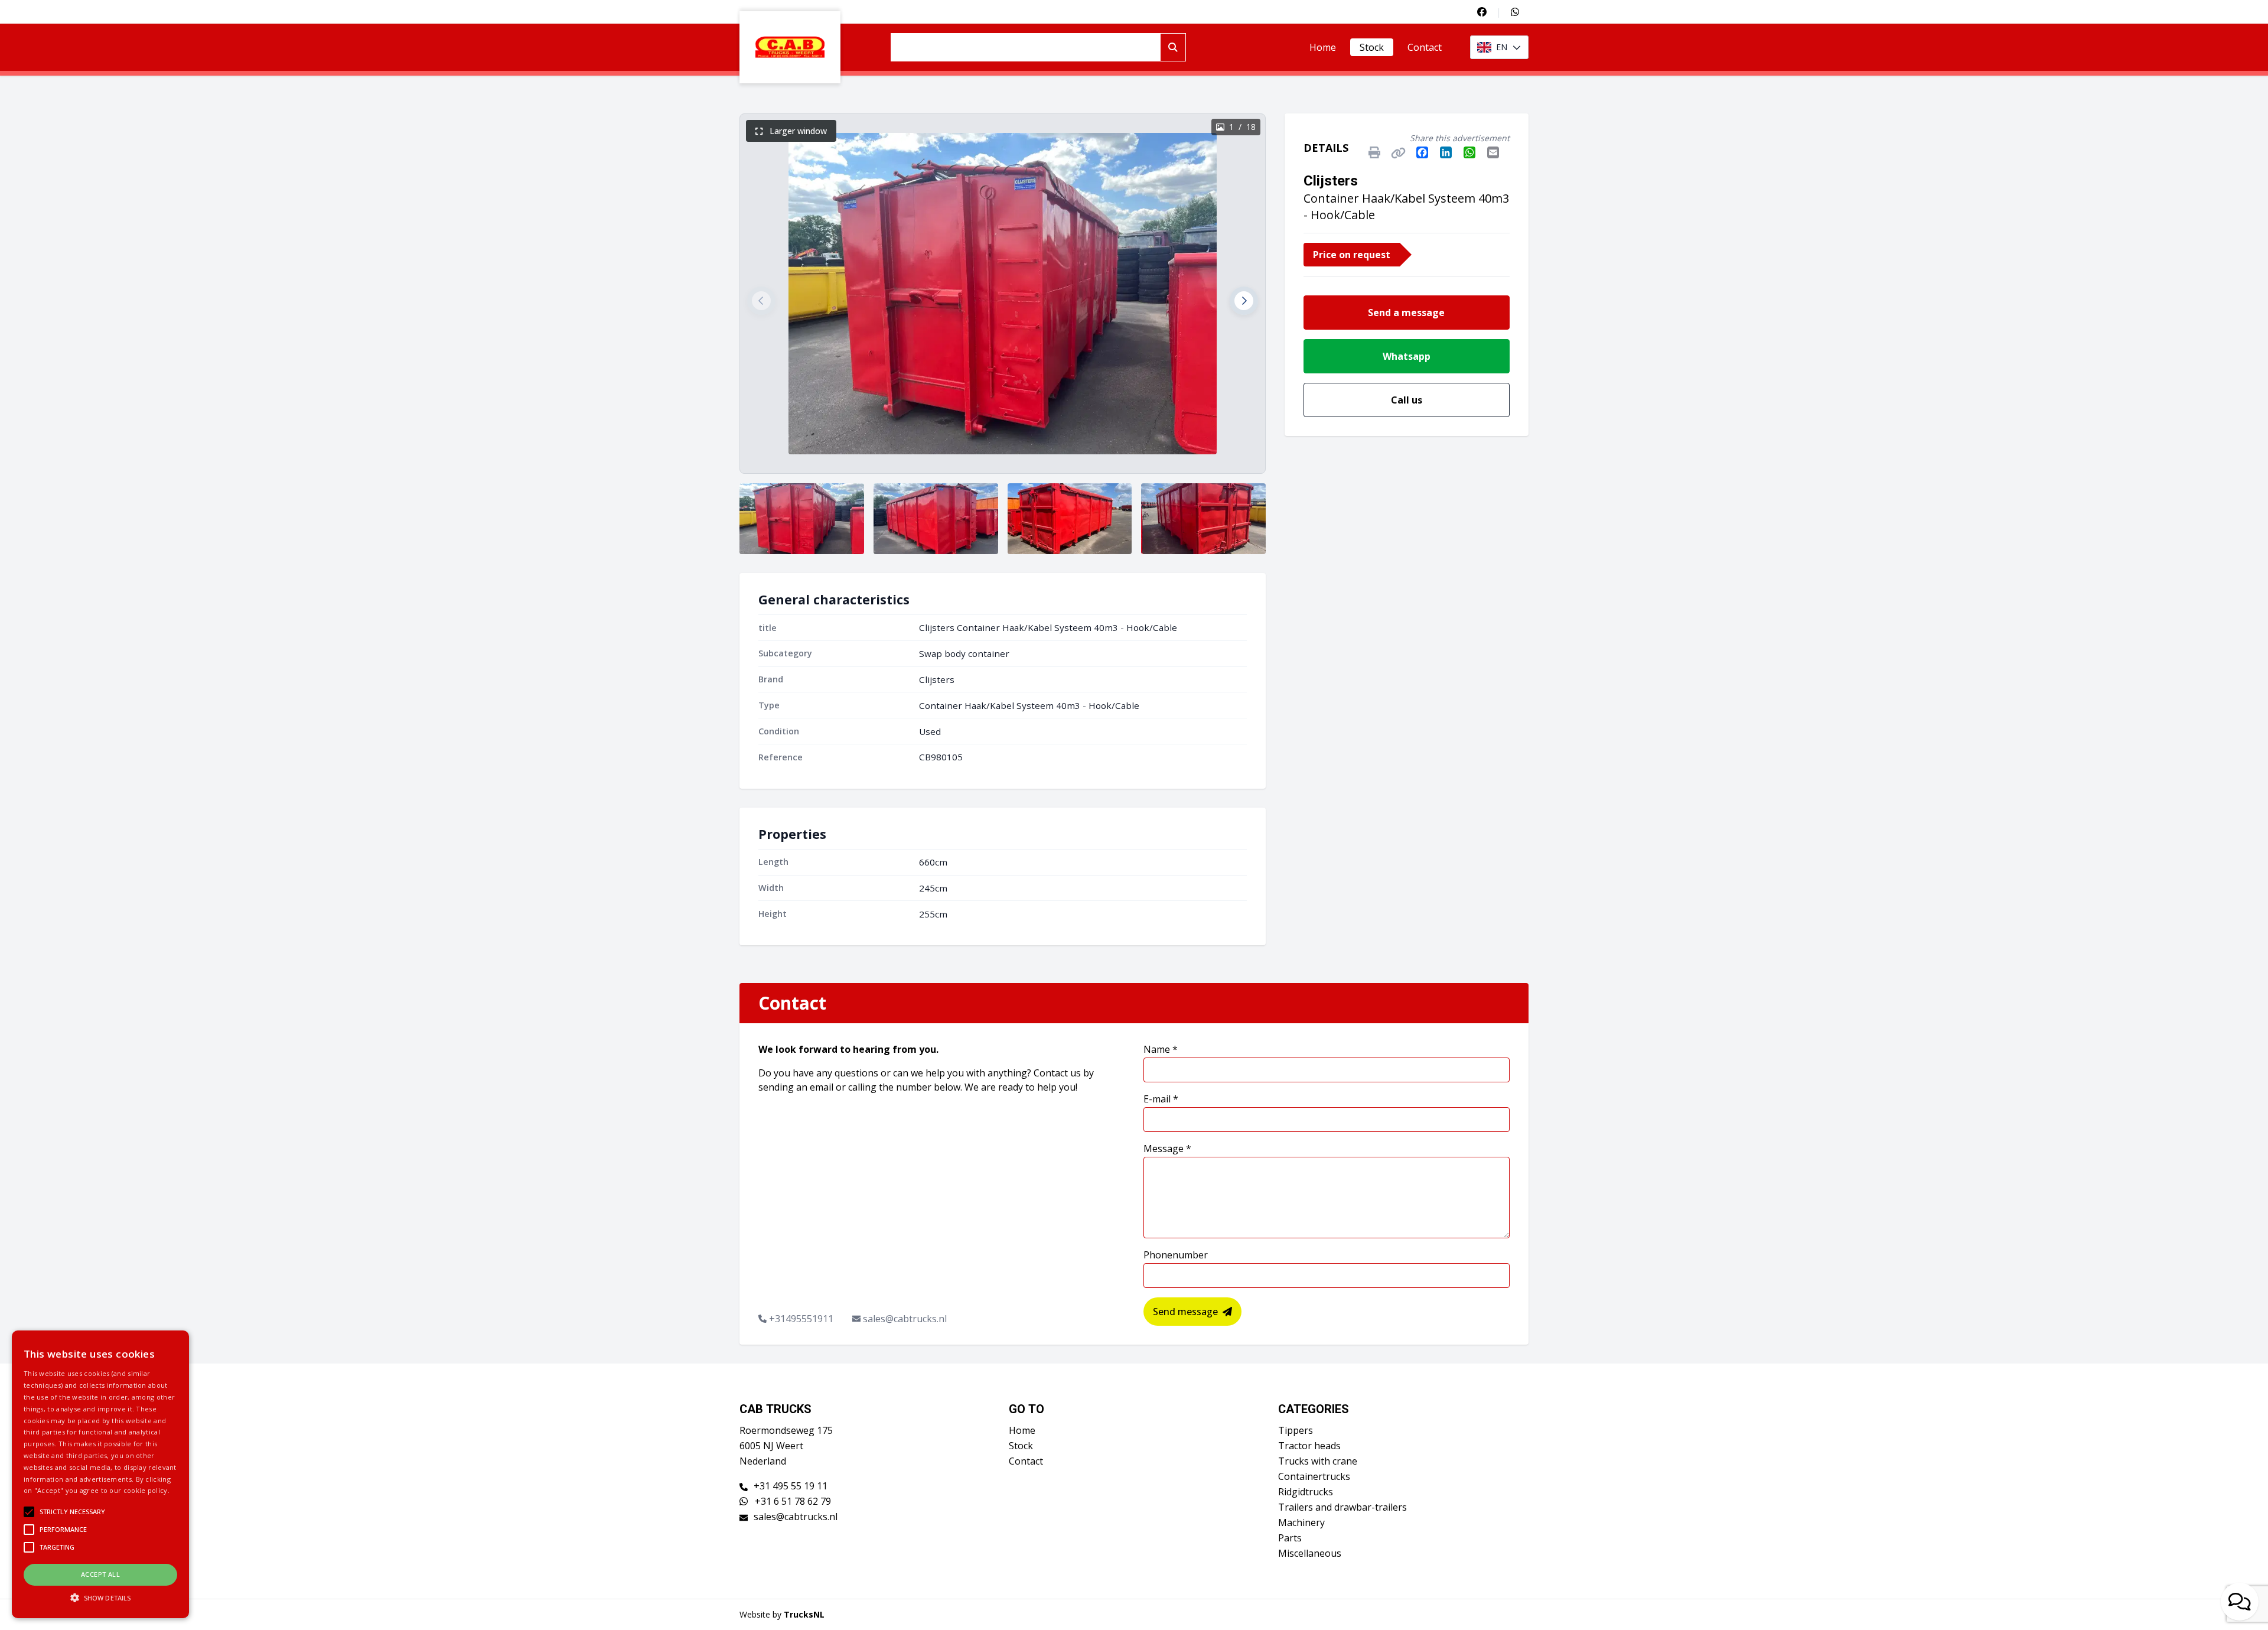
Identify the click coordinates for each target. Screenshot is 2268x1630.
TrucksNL (804, 1614)
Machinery (1301, 1522)
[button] (761, 301)
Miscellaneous (1310, 1553)
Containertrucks (1314, 1476)
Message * (1167, 1149)
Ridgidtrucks (1306, 1492)
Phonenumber (1176, 1255)
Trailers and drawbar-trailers (1342, 1507)
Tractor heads (1309, 1446)
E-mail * (1161, 1099)
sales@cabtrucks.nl (905, 1319)
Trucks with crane (1318, 1461)
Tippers (1296, 1430)
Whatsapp (1407, 356)
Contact (1425, 47)
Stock (1372, 47)
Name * (1161, 1049)
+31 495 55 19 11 (791, 1486)
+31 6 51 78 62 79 (792, 1501)
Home (1323, 47)
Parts (1290, 1538)
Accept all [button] (100, 1574)
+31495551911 (801, 1319)
